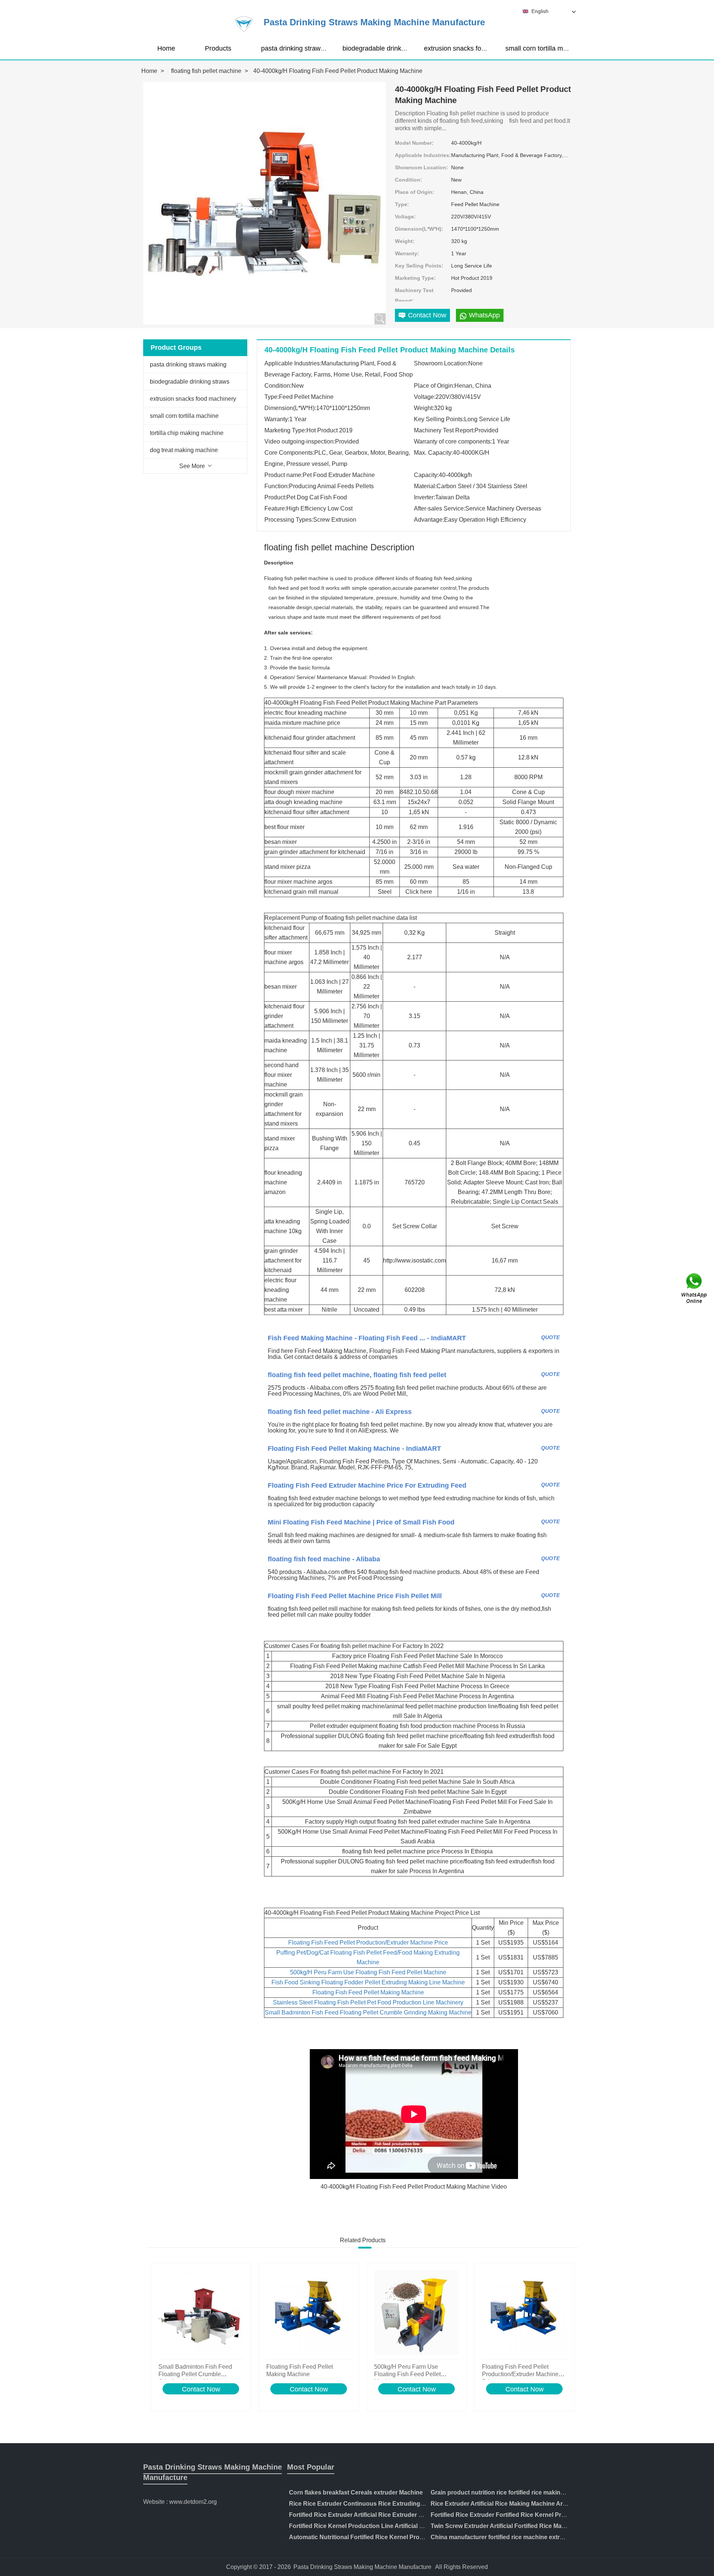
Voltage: (405, 217)
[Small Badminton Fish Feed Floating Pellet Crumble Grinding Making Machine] (201, 2313)
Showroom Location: (422, 167)
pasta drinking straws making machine (318, 48)
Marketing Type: (415, 278)
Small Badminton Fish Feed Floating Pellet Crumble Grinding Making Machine (368, 2012)
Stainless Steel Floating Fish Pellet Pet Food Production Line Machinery (368, 2002)
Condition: (409, 180)
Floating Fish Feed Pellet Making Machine (368, 1992)
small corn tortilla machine (544, 48)
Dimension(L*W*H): (419, 229)
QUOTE (550, 1337)
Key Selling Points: (419, 266)
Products (218, 48)
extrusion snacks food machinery (473, 48)
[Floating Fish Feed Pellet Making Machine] (309, 2313)
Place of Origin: (415, 192)
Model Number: (414, 143)
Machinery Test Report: (414, 295)
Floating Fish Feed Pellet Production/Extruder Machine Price (368, 1943)
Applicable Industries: (423, 155)
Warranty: (407, 253)
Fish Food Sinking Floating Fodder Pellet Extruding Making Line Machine (368, 1982)
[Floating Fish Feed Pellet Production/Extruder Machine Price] (524, 2313)
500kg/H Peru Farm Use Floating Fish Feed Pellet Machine (368, 1972)
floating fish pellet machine (206, 71)
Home (166, 48)
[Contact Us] (695, 1288)
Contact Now (201, 2389)
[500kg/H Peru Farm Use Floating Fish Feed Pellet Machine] (416, 2313)
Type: (402, 204)
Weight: (405, 241)
